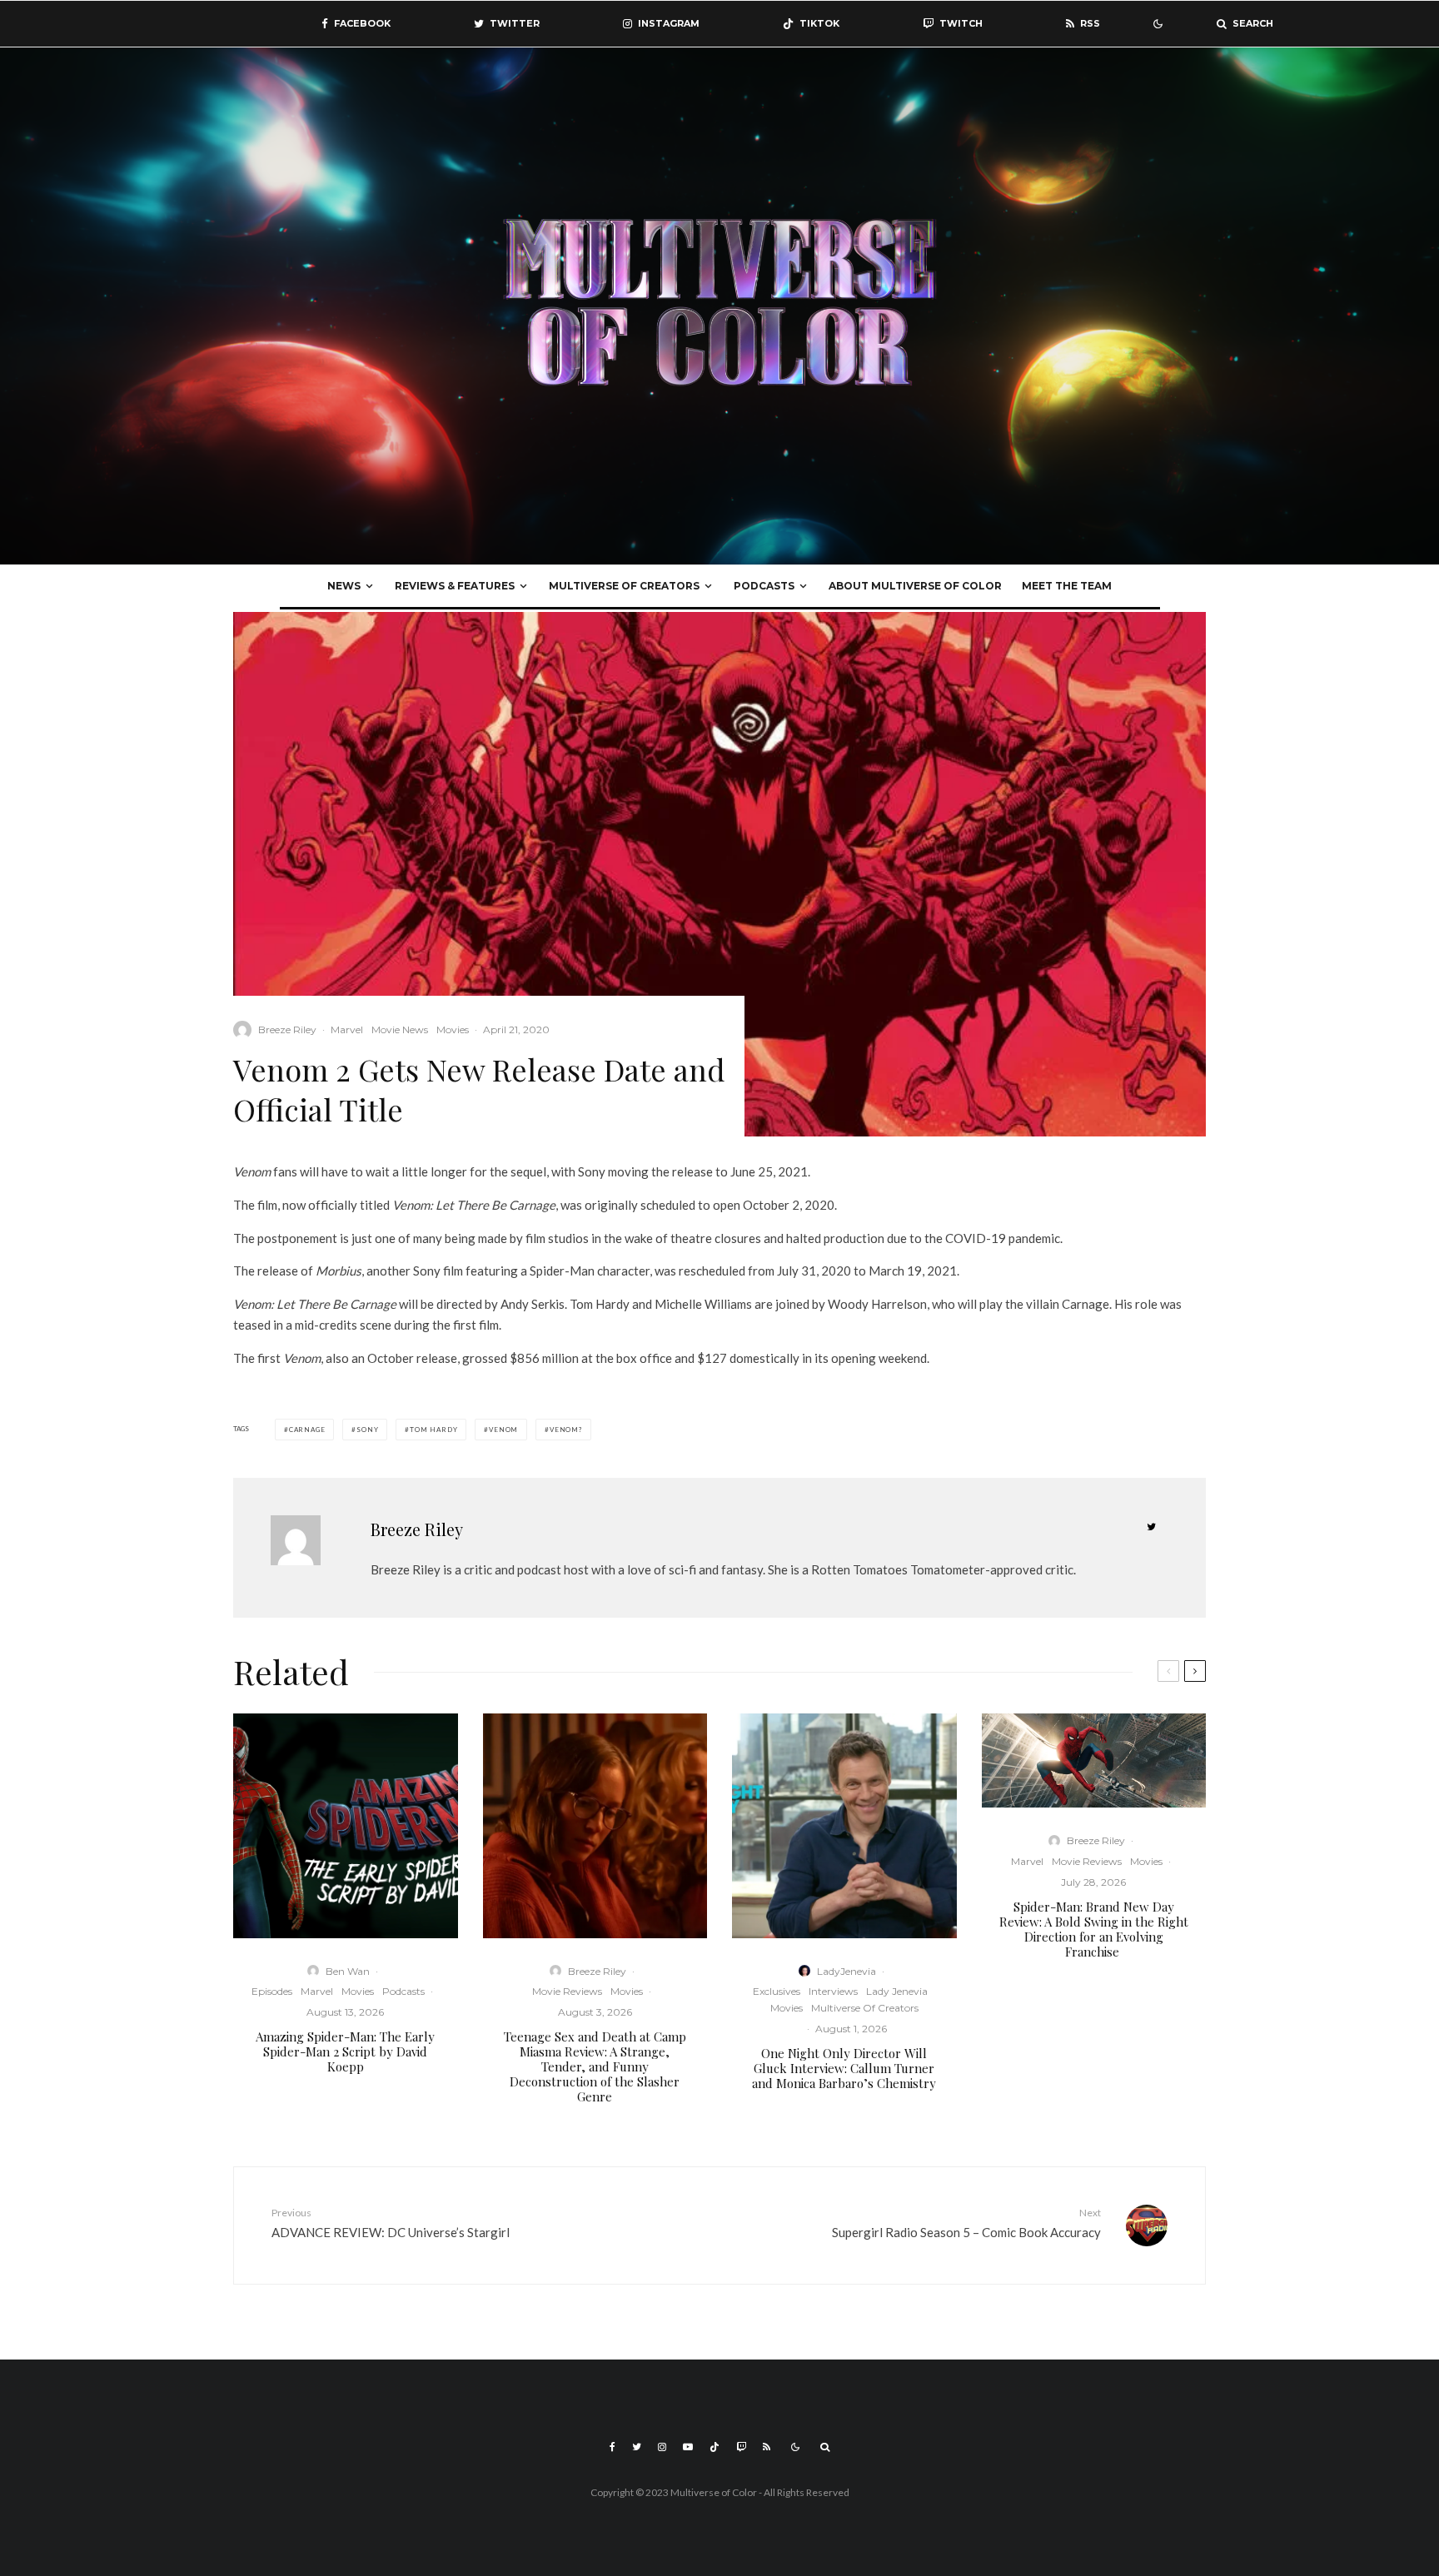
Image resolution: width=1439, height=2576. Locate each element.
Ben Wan (348, 1971)
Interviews (833, 1991)
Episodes (272, 1991)
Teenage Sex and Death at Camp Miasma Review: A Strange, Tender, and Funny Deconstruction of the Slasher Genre (595, 2066)
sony (367, 1430)
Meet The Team (1067, 586)
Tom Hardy (433, 1430)
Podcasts (764, 586)
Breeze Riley (287, 1029)
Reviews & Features (455, 586)
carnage (307, 1430)
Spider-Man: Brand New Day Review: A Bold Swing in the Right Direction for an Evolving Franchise (1094, 1929)
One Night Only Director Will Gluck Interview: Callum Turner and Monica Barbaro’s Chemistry (844, 2068)
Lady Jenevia (897, 1991)
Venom (503, 1430)
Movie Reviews (567, 1991)
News (344, 586)
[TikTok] (715, 2447)
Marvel (347, 1029)
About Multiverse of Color (915, 586)
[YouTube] (688, 2447)
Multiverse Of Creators (624, 586)
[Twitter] (637, 2447)
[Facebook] (612, 2447)
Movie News (400, 1029)
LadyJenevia (846, 1971)
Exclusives (777, 1991)
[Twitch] (741, 2447)
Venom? (566, 1430)
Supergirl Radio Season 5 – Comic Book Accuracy (966, 2223)
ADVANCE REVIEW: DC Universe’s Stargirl (391, 2223)
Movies (453, 1029)
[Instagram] (662, 2447)
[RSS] (767, 2447)
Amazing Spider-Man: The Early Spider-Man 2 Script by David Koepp (345, 2051)
